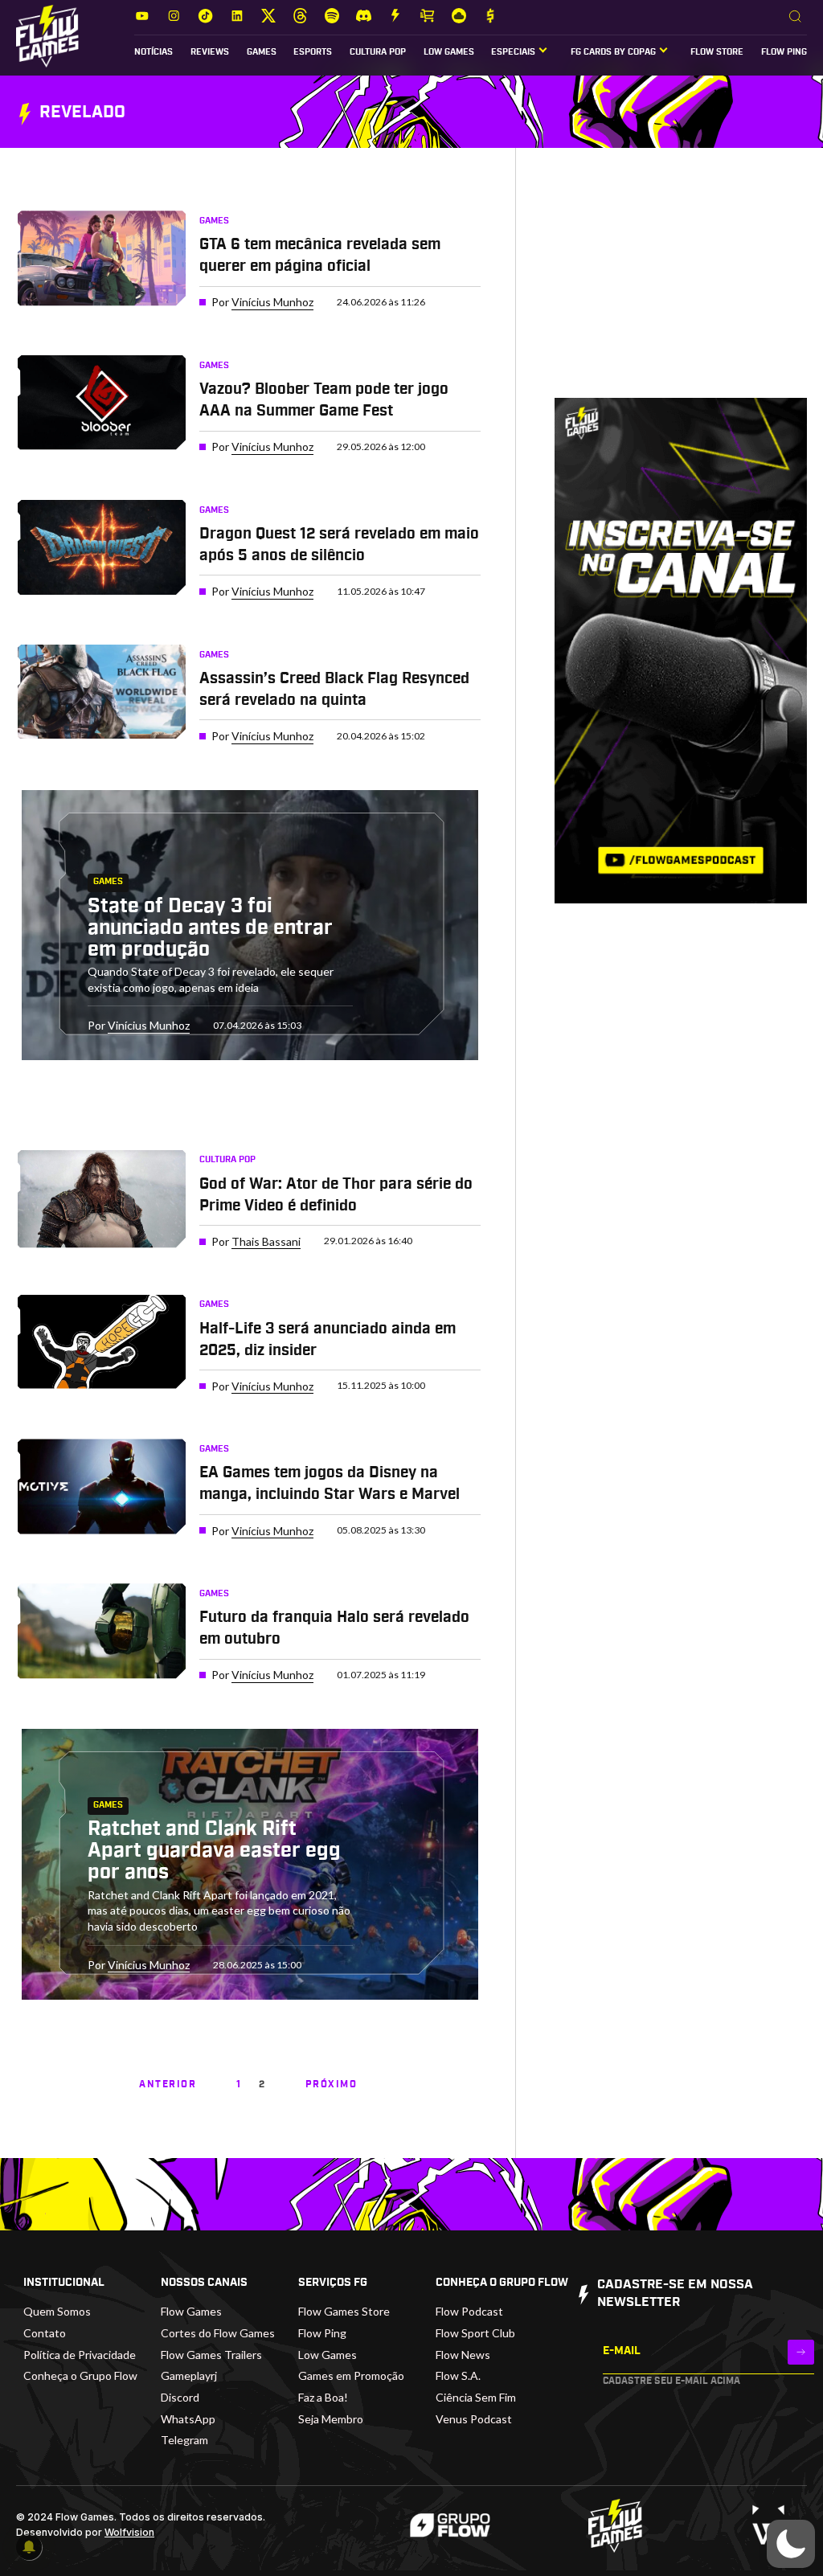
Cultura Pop (378, 52)
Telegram (184, 2440)
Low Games (449, 52)
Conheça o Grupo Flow (80, 2375)
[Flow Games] (47, 36)
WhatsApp (188, 2419)
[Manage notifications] (29, 2547)
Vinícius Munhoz (272, 302)
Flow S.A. (458, 2375)
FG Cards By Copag (613, 52)
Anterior (168, 2084)
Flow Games (191, 2311)
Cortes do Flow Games (218, 2333)
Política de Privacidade (80, 2355)
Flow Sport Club (475, 2333)
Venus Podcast (474, 2419)
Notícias (154, 52)
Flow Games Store (344, 2311)
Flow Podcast (469, 2311)
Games (262, 52)
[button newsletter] (801, 2352)
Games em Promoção (351, 2375)
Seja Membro (331, 2419)
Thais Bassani (266, 1241)
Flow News (463, 2355)
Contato (45, 2333)
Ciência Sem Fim (476, 2397)
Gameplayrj (189, 2375)
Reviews (210, 52)
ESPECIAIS (513, 52)
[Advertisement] (681, 286)
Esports (313, 52)
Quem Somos (57, 2311)
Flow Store (717, 52)
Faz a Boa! (323, 2397)
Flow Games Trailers (211, 2355)
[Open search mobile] (795, 17)
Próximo (331, 2084)
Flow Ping (784, 52)
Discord (180, 2397)
